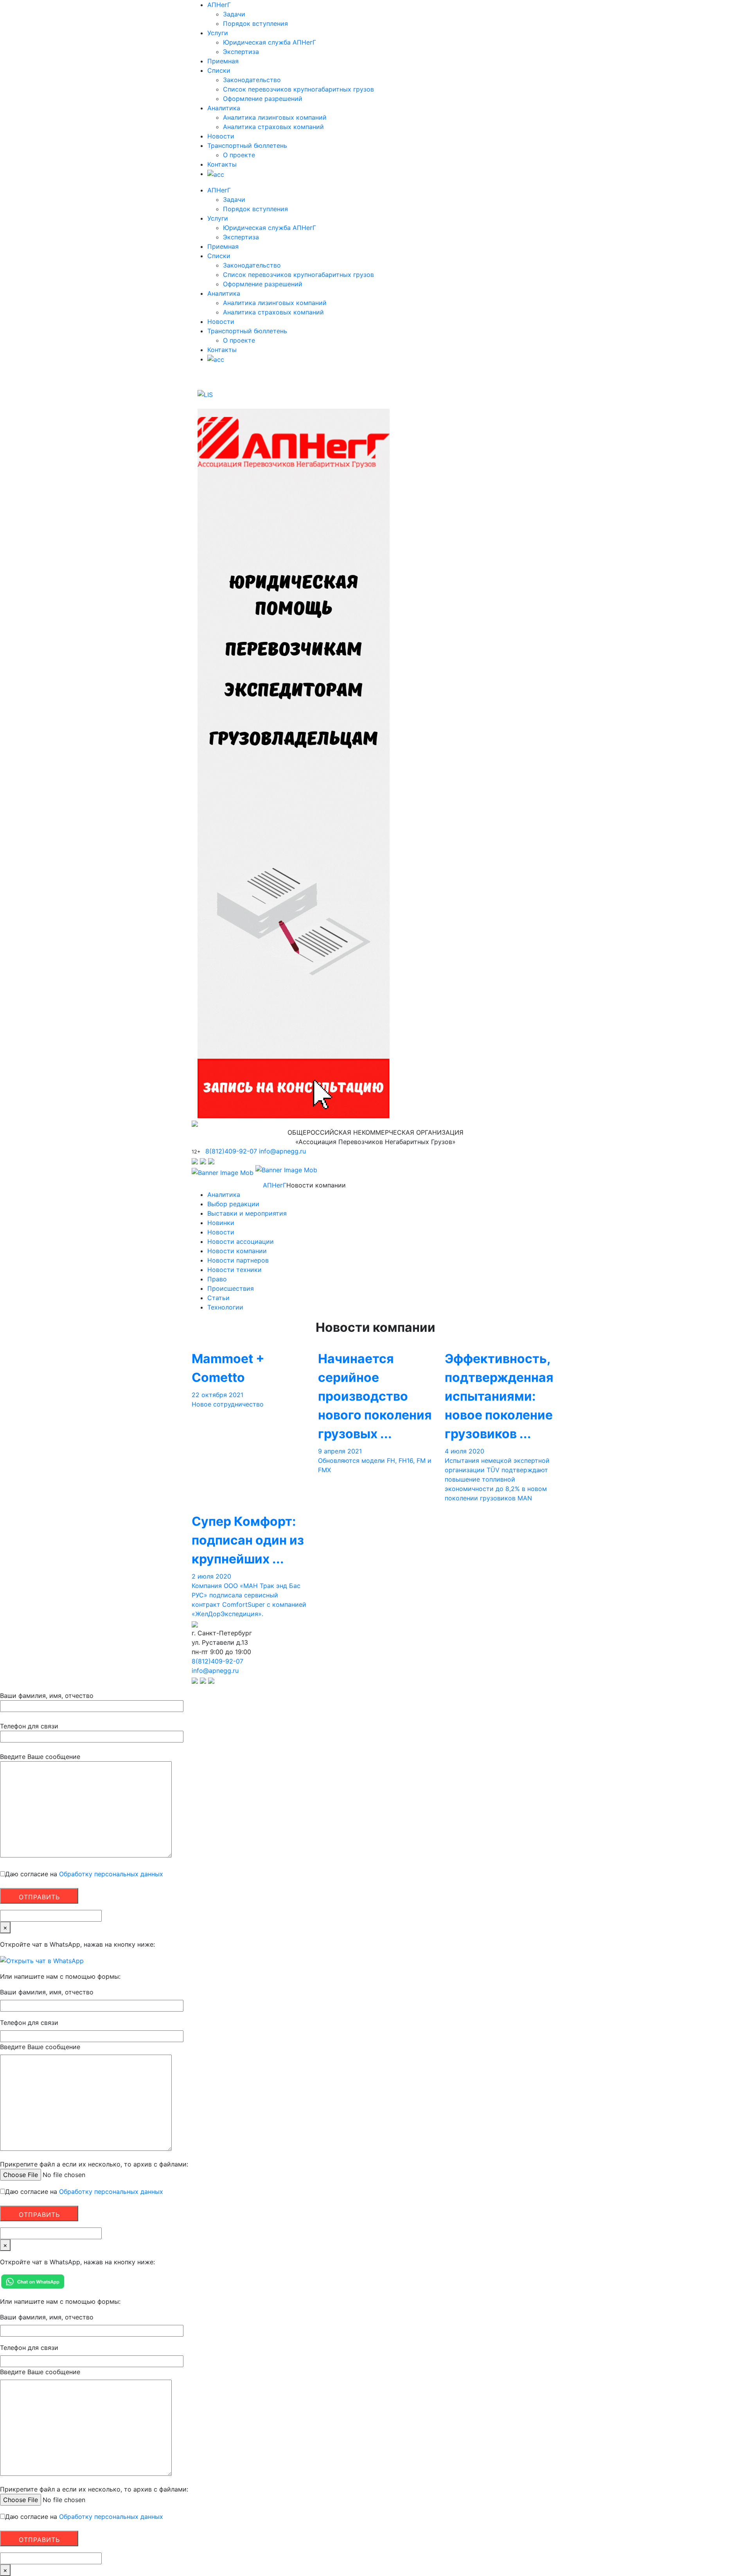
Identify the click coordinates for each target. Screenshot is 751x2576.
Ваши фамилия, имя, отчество (47, 1696)
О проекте (239, 155)
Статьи (218, 1298)
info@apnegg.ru (282, 1151)
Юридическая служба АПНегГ (269, 42)
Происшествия (231, 1288)
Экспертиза (241, 52)
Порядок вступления (255, 23)
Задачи (234, 14)
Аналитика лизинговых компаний (275, 117)
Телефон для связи (29, 1726)
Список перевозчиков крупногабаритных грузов (298, 89)
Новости (221, 136)
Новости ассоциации (241, 1241)
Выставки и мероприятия (247, 1213)
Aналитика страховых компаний (273, 127)
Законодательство (252, 80)
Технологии (225, 1307)
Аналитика (224, 108)
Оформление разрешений (263, 99)
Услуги (218, 33)
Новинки (221, 1223)
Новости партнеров (238, 1260)
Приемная (223, 61)
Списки (219, 70)
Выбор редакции (233, 1204)
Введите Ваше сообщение (40, 1757)
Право (217, 1279)
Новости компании (237, 1251)
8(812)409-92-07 (231, 1151)
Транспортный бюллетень (247, 146)
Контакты (222, 164)
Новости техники (234, 1270)
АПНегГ (219, 5)
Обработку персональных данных (110, 1874)
